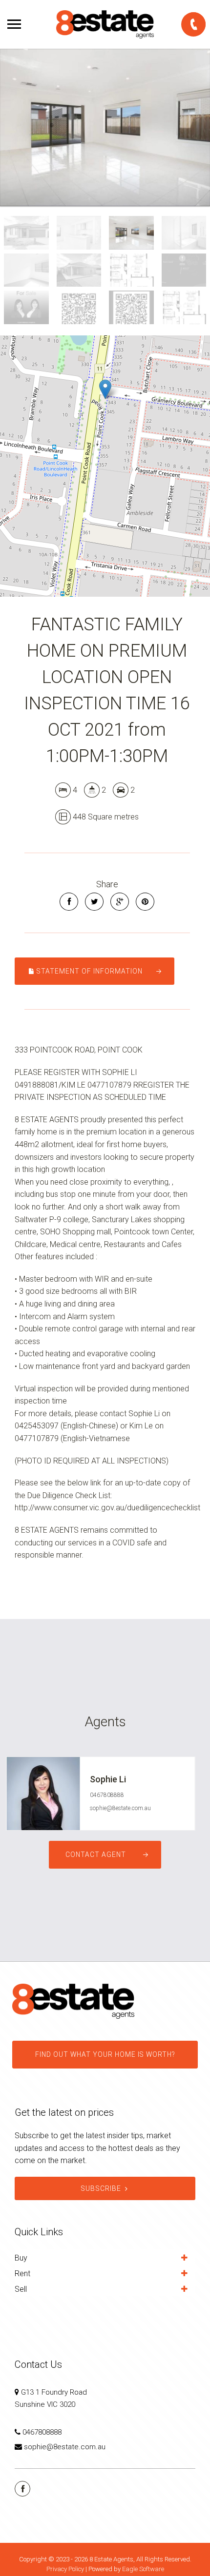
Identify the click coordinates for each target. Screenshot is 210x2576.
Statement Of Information (89, 971)
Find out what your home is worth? (105, 2054)
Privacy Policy (65, 2569)
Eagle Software (143, 2569)
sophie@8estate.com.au (120, 1808)
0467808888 (107, 1795)
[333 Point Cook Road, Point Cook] (105, 127)
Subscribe (101, 2188)
